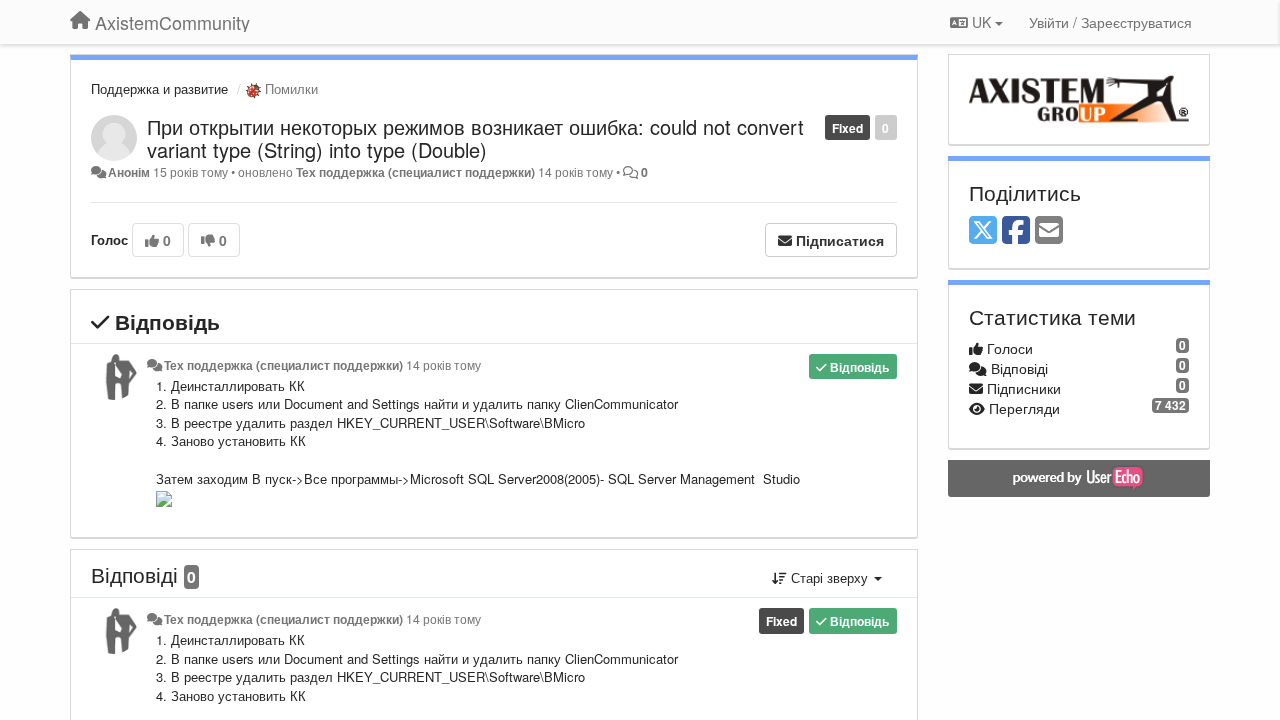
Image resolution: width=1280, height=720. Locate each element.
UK (981, 22)
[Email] (1049, 231)
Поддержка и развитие (159, 88)
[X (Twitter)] (983, 231)
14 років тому (443, 365)
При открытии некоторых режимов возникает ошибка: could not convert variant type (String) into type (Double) (475, 138)
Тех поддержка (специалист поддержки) (415, 172)
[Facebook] (1016, 231)
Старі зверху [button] (829, 577)
